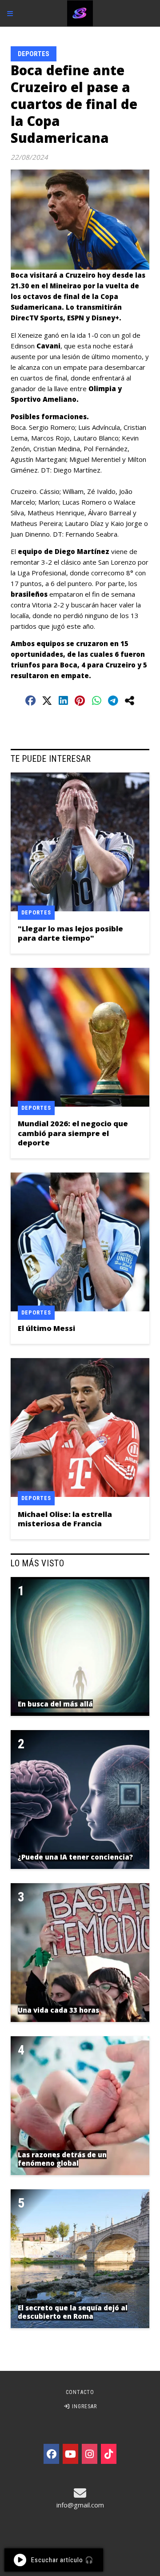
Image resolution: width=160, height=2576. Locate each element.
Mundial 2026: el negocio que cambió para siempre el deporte (73, 1133)
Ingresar (84, 2406)
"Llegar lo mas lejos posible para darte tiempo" (70, 933)
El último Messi (46, 1328)
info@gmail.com (80, 2505)
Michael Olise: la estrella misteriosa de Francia (65, 1519)
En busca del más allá (55, 1704)
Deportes (34, 54)
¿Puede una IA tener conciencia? (75, 1857)
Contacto (80, 2392)
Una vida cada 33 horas (58, 2010)
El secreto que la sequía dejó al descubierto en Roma (73, 2312)
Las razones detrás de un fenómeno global (62, 2159)
